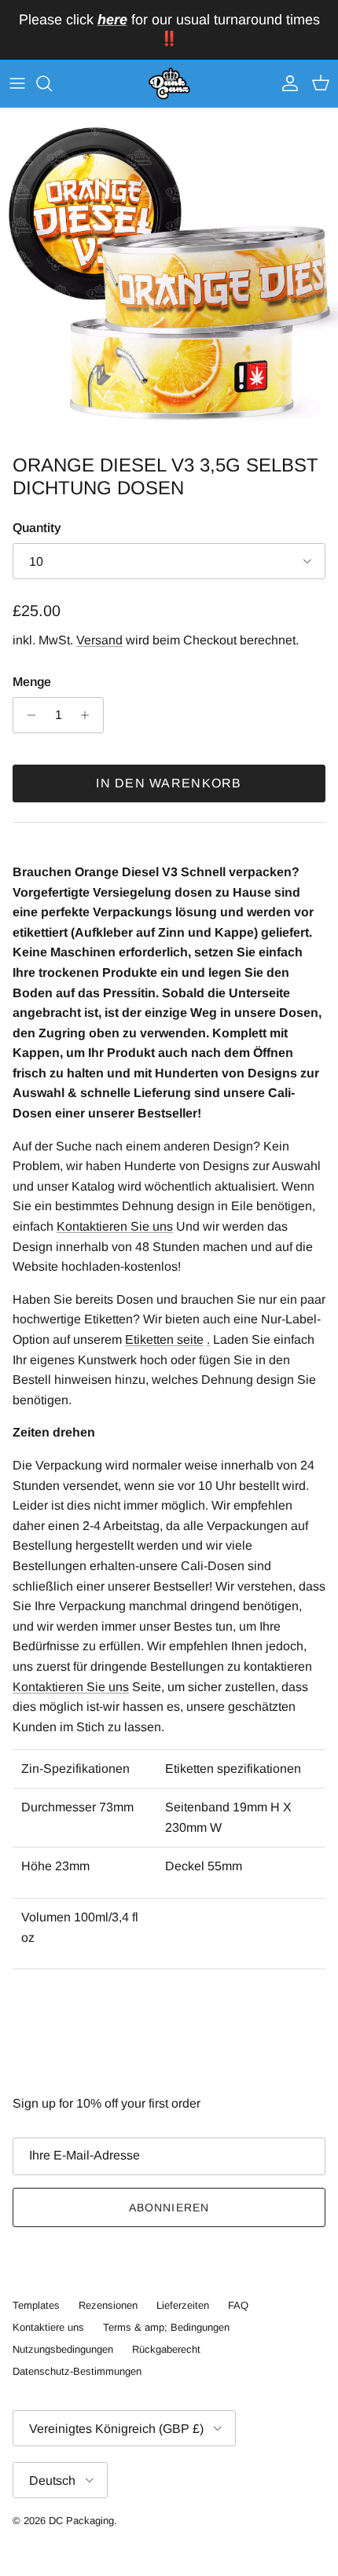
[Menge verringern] (27, 715)
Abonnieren (169, 2207)
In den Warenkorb (169, 783)
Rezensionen (108, 2305)
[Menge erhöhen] (89, 715)
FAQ (238, 2305)
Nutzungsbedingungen (63, 2349)
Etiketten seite (164, 1339)
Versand (99, 640)
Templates (36, 2305)
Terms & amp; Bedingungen (166, 2327)
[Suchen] (52, 83)
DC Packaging (81, 2521)
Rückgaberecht (166, 2349)
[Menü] (17, 83)
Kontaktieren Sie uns (115, 1226)
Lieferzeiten (183, 2305)
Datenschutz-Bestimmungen (77, 2371)
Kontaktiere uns (48, 2327)
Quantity (37, 528)
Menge (32, 682)
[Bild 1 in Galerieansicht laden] (169, 277)
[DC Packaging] (169, 84)
